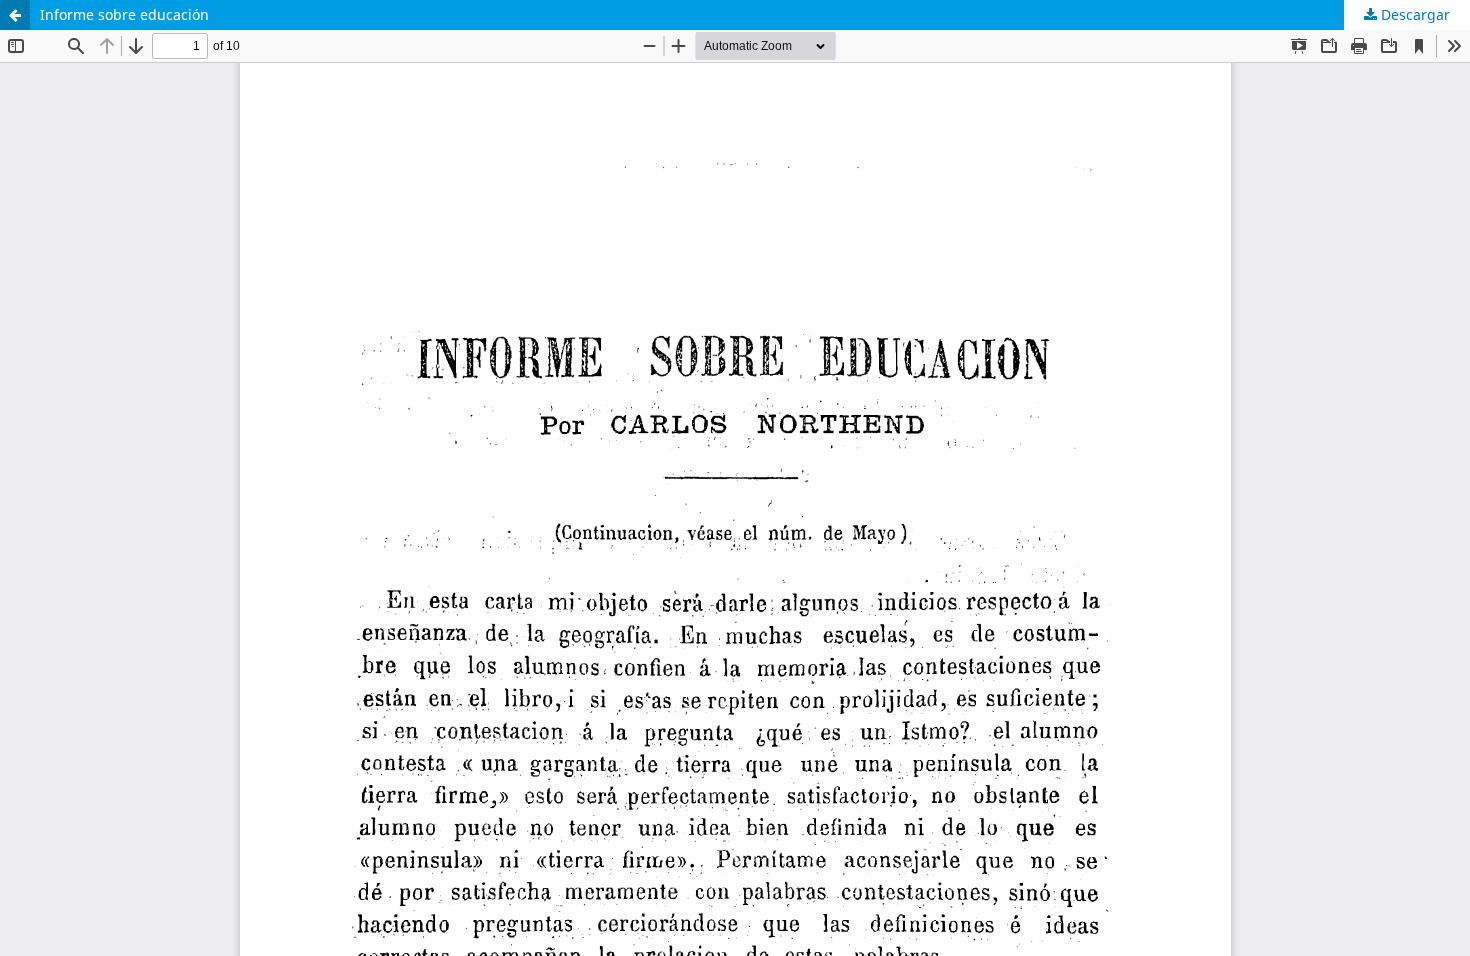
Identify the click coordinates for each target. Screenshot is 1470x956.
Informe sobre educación (124, 14)
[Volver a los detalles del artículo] (15, 15)
